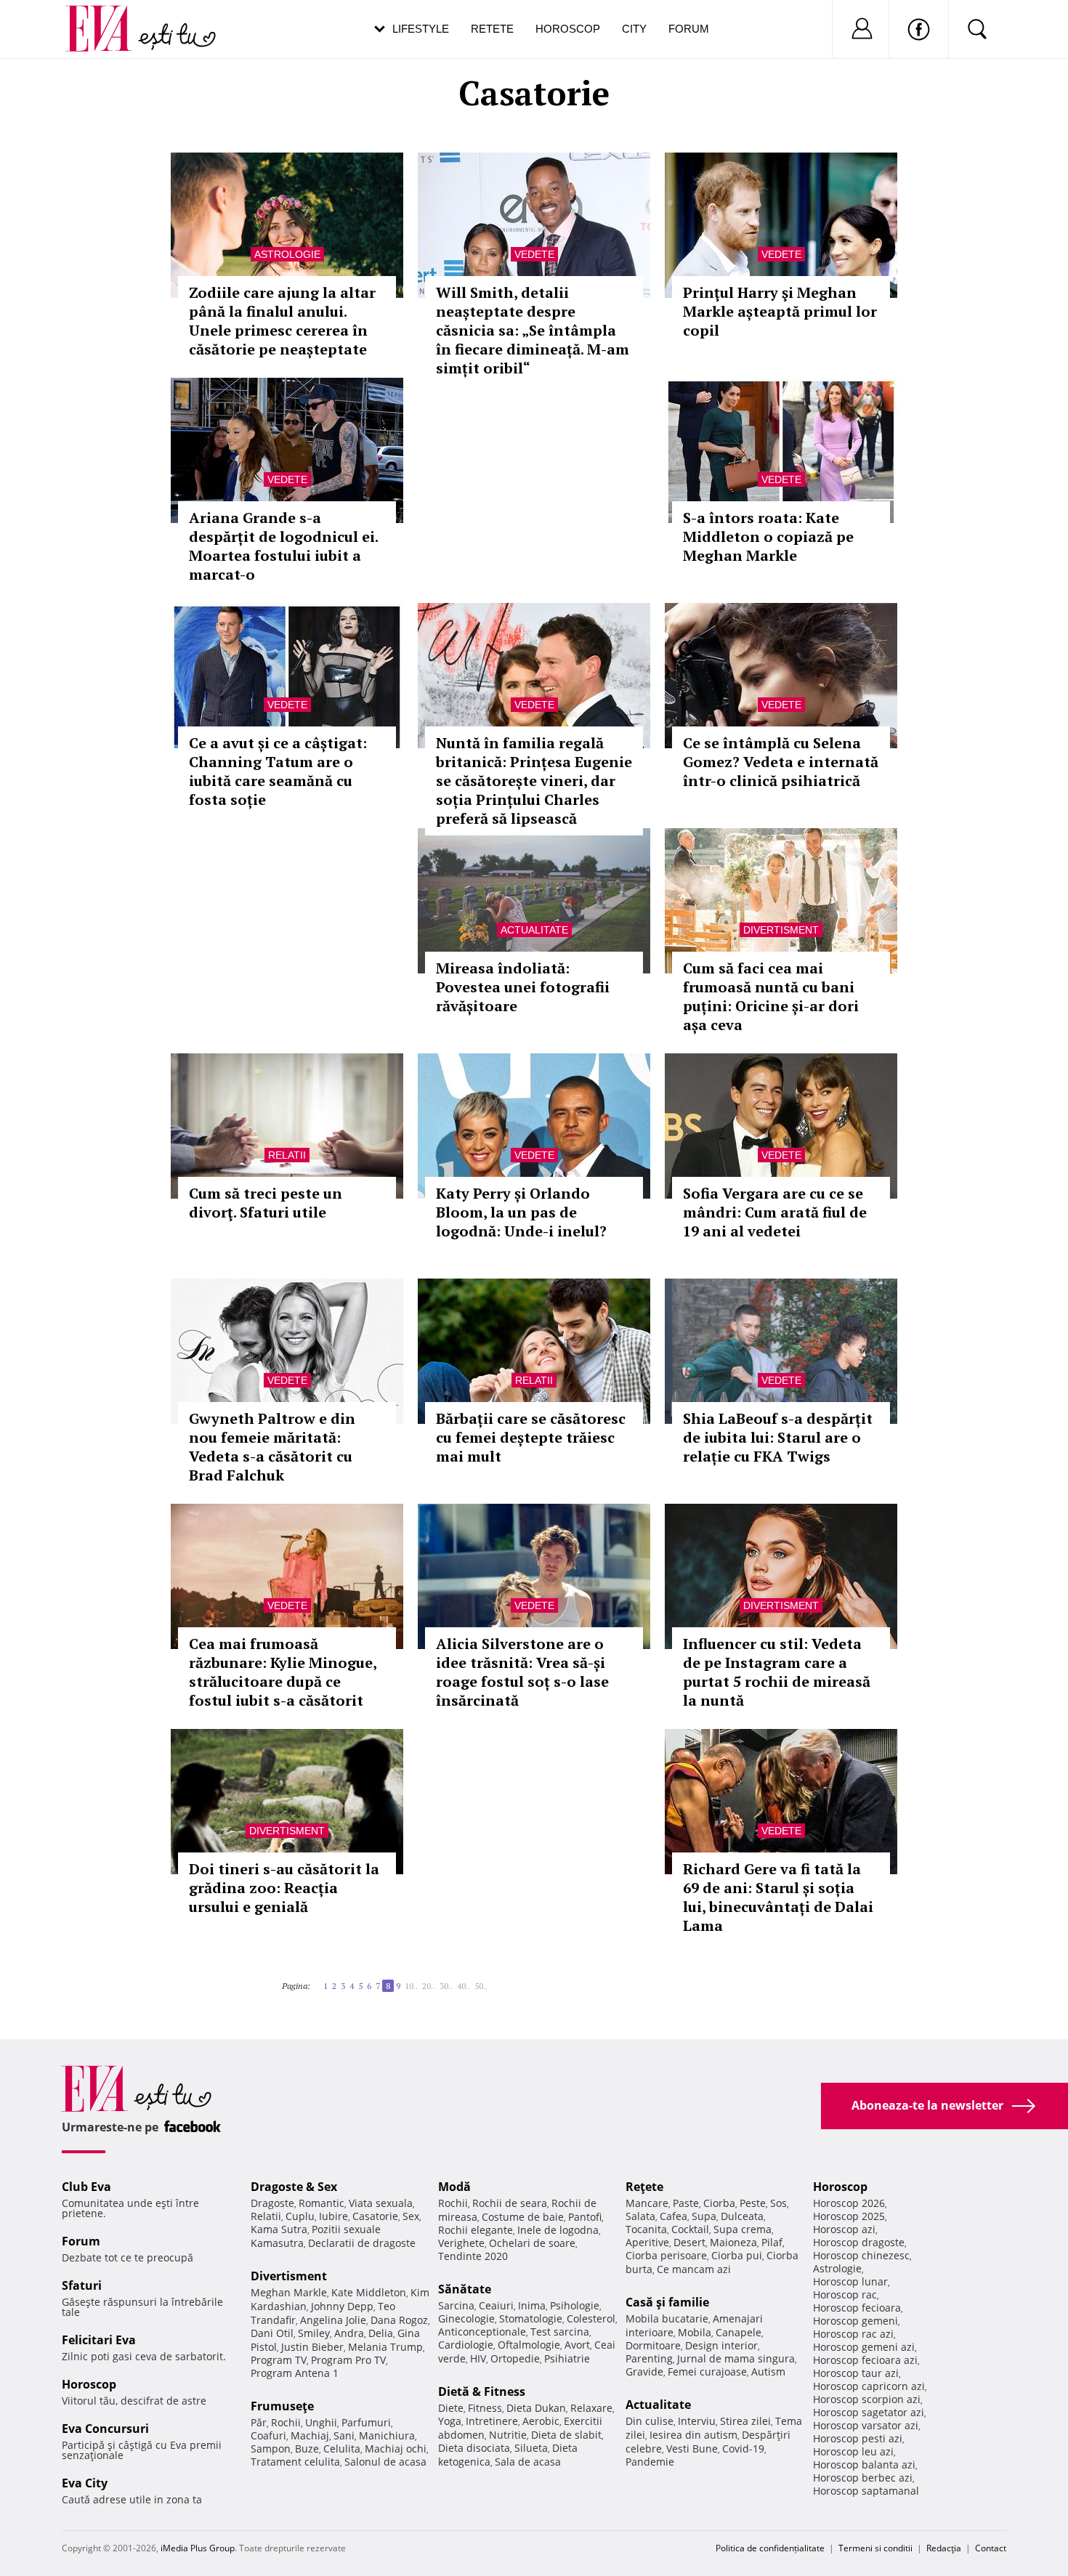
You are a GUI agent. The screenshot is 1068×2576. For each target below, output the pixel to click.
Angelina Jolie (333, 2320)
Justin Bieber (312, 2347)
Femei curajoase (707, 2372)
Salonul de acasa (385, 2462)
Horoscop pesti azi (858, 2438)
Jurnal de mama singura (736, 2358)
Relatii (287, 1155)
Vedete (534, 254)
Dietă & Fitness (482, 2391)
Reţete (644, 2187)
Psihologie (575, 2305)
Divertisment (781, 930)
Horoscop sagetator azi (869, 2412)
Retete (492, 29)
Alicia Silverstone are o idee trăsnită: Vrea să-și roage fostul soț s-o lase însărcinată (522, 1672)
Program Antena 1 (295, 2373)
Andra (349, 2333)
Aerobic (541, 2421)
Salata (640, 2216)
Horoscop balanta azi (864, 2464)
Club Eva (86, 2187)
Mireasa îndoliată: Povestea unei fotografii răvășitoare (523, 987)
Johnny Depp (342, 2306)
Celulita (342, 2449)
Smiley (314, 2333)
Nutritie (508, 2435)
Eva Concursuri (105, 2429)
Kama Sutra (279, 2229)
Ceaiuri (496, 2305)
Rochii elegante (476, 2230)
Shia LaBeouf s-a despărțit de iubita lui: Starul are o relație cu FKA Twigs (778, 1437)
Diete (451, 2408)
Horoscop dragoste (859, 2242)
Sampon (271, 2449)
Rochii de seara (510, 2203)
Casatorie (375, 2216)
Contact (991, 2548)
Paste (686, 2203)
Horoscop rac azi (853, 2334)
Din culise (650, 2421)
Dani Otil (272, 2333)
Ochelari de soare (532, 2243)
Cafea (673, 2216)
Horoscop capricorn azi (869, 2386)
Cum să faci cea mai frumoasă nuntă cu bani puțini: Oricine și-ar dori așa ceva (771, 996)
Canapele (739, 2332)
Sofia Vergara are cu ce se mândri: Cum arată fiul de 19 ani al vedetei (775, 1212)
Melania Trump (385, 2347)
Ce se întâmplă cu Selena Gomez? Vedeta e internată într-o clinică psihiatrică (781, 762)
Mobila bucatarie (667, 2318)
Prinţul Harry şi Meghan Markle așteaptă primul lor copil (780, 311)
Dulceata (742, 2216)
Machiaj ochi (396, 2449)
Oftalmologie (529, 2345)
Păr (259, 2422)
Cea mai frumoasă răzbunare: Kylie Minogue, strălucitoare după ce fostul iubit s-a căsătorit (283, 1672)
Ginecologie (466, 2318)
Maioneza (733, 2242)
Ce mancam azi (694, 2269)
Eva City (85, 2483)
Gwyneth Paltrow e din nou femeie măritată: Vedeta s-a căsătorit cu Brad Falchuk (272, 1447)
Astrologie (287, 254)
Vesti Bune (692, 2449)
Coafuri (268, 2435)
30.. (446, 1986)
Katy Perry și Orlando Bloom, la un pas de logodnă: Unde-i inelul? (521, 1212)
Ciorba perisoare (666, 2255)
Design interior (721, 2345)
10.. (411, 1986)
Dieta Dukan (536, 2408)
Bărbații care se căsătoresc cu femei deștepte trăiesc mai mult (531, 1437)
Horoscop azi (844, 2229)
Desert (689, 2242)
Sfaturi (82, 2285)
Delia (381, 2333)
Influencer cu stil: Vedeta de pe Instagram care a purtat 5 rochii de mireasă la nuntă (777, 1672)
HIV (478, 2358)
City (634, 29)
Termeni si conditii (875, 2548)
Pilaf (772, 2242)
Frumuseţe (282, 2406)
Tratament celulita (295, 2462)
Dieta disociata (474, 2448)
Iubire (333, 2216)
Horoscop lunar (850, 2281)
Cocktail (690, 2229)
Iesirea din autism (693, 2435)
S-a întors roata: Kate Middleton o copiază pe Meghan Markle (768, 536)
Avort (577, 2345)
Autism (768, 2372)
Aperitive (647, 2242)
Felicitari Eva (99, 2340)
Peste (753, 2203)
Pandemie (650, 2462)
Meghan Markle (289, 2292)
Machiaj (310, 2435)
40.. (464, 1986)
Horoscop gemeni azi (864, 2347)
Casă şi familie (667, 2302)
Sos (778, 2203)
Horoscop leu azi (853, 2451)
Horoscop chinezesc (861, 2255)
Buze (307, 2449)
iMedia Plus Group (198, 2548)
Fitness (485, 2408)
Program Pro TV (348, 2360)
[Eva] (107, 17)
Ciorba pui (737, 2255)
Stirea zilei (745, 2421)
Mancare (647, 2203)
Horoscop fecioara (857, 2308)
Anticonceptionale (482, 2332)
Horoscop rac (845, 2294)
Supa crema (743, 2229)
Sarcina (456, 2305)
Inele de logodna (558, 2230)
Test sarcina (560, 2332)
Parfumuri (366, 2422)
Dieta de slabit (566, 2435)
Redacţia (944, 2548)
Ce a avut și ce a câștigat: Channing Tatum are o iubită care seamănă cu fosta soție (278, 771)
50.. (481, 1986)
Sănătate (465, 2289)
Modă (454, 2187)
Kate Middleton (369, 2292)
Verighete (461, 2243)
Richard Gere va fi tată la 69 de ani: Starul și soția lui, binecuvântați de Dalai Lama (778, 1897)
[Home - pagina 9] (492, 1980)
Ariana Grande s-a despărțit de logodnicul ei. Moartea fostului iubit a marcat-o (283, 546)
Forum (689, 29)
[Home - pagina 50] (496, 1980)
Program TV (279, 2360)
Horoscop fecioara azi (865, 2360)
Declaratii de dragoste (362, 2243)
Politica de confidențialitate (770, 2548)
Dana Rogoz (399, 2320)
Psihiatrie (567, 2358)
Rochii (286, 2422)
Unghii (321, 2422)
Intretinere (492, 2421)
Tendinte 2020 (473, 2256)
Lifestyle (421, 29)
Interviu (697, 2421)
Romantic (321, 2203)
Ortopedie (515, 2358)
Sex (411, 2216)
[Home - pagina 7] (319, 1980)
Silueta (531, 2448)
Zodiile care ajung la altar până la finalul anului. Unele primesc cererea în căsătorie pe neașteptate (282, 321)
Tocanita (646, 2229)
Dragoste (272, 2203)
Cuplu (300, 2216)
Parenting (649, 2358)
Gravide (644, 2372)
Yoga (450, 2421)
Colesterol (591, 2318)
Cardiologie (466, 2345)
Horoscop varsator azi (866, 2425)
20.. (429, 1986)
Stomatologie (531, 2318)
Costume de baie (523, 2217)
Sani (344, 2435)
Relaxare (591, 2408)
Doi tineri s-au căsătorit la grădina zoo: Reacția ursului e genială (284, 1888)
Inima (532, 2305)
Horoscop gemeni (855, 2321)
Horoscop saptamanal (866, 2491)
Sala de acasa (528, 2462)
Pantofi (585, 2217)
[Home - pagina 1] (315, 1980)
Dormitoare (653, 2345)
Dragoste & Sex (294, 2187)
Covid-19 (743, 2449)
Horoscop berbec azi (863, 2478)
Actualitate (534, 930)
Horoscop (568, 29)
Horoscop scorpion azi (867, 2399)
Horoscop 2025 (849, 2216)
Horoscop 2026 (849, 2203)
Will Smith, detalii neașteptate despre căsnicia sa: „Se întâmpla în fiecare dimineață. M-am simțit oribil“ (533, 330)
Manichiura (387, 2435)
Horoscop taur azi (856, 2373)
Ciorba (719, 2203)
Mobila (695, 2332)
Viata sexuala (381, 2203)
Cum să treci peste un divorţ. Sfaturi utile (266, 1203)
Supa (704, 2216)
